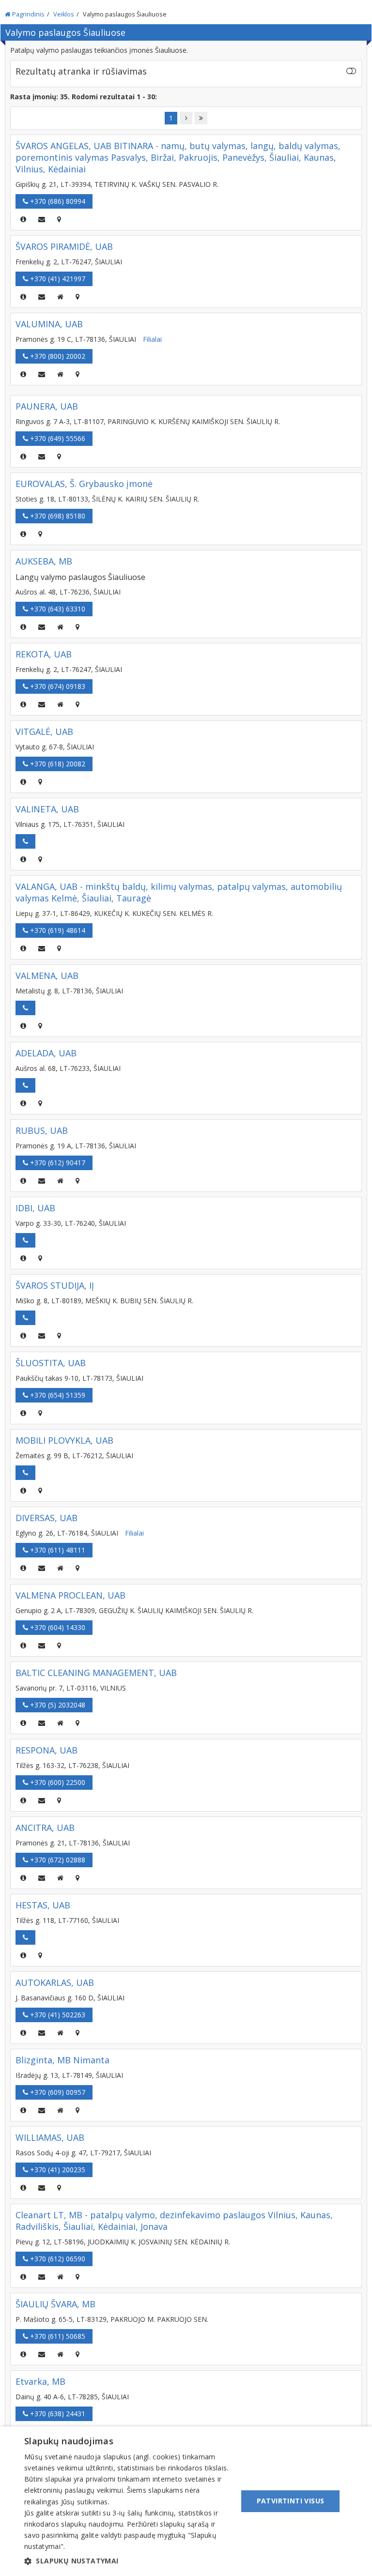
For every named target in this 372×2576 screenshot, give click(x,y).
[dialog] (186, 2501)
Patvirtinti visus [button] (291, 2501)
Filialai (152, 339)
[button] (128, 2561)
